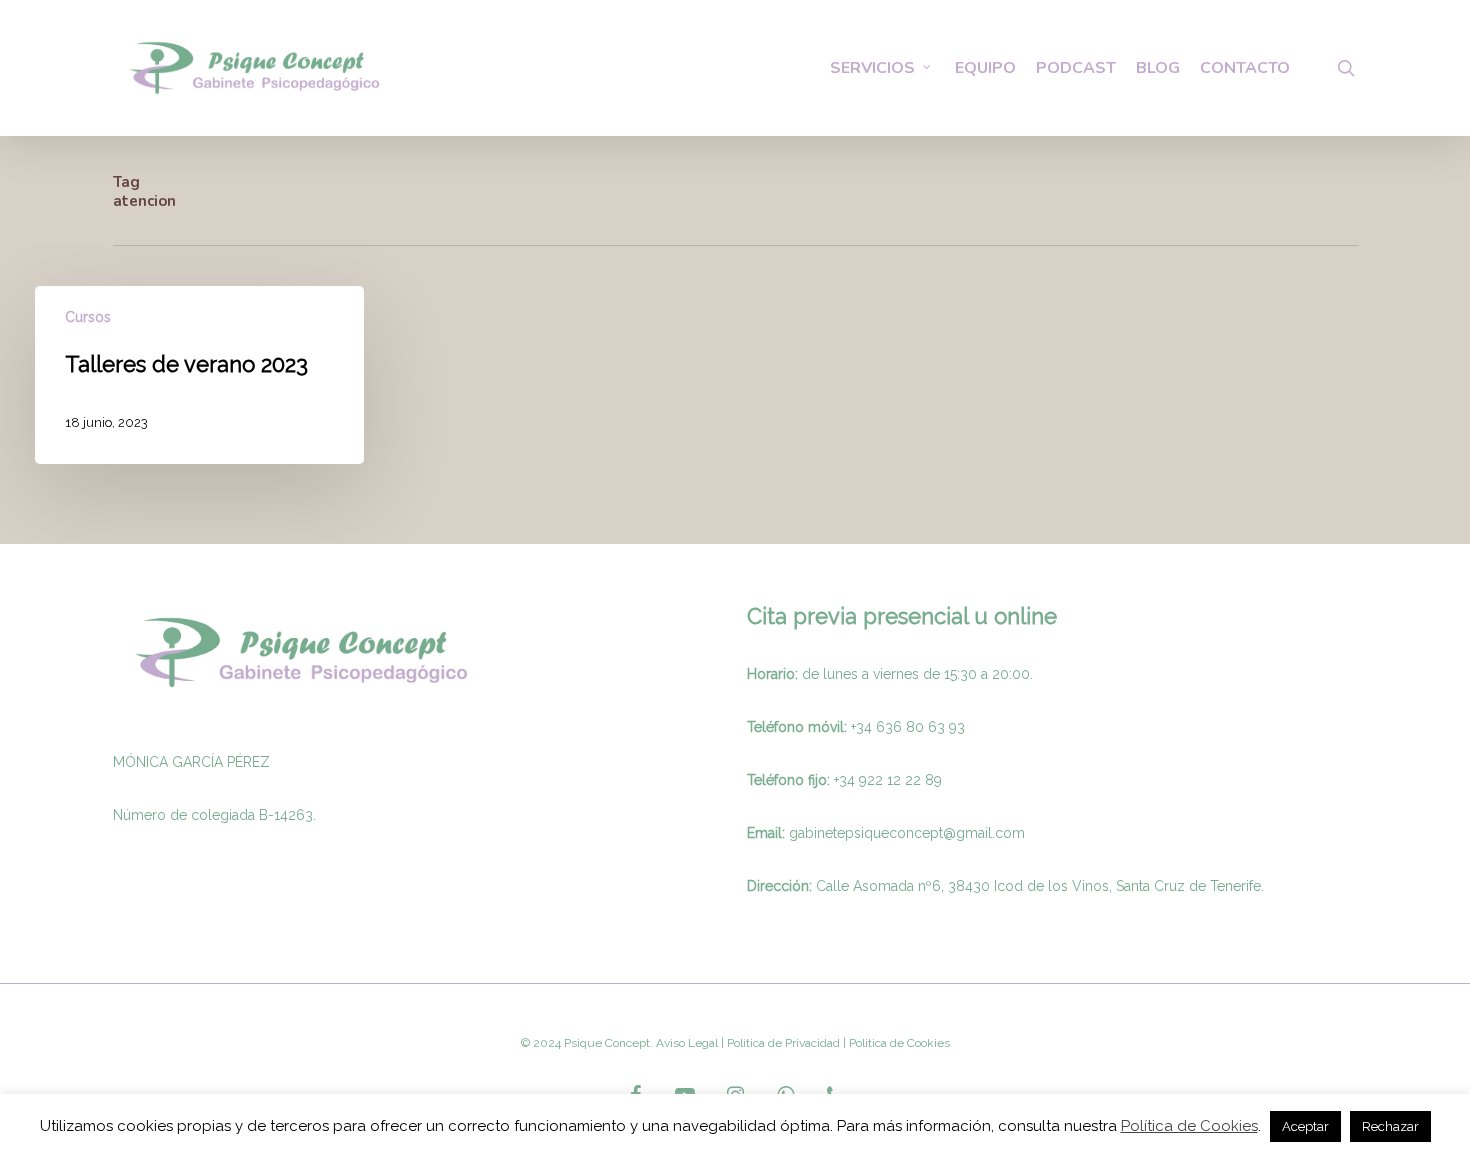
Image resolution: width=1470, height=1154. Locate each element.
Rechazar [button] (1390, 1126)
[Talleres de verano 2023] (200, 375)
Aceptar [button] (1305, 1126)
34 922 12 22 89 (890, 780)
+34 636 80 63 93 (908, 727)
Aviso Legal (687, 1043)
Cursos (88, 317)
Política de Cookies (1189, 1126)
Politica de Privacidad (782, 1043)
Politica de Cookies (898, 1043)
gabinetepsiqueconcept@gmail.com (907, 833)
